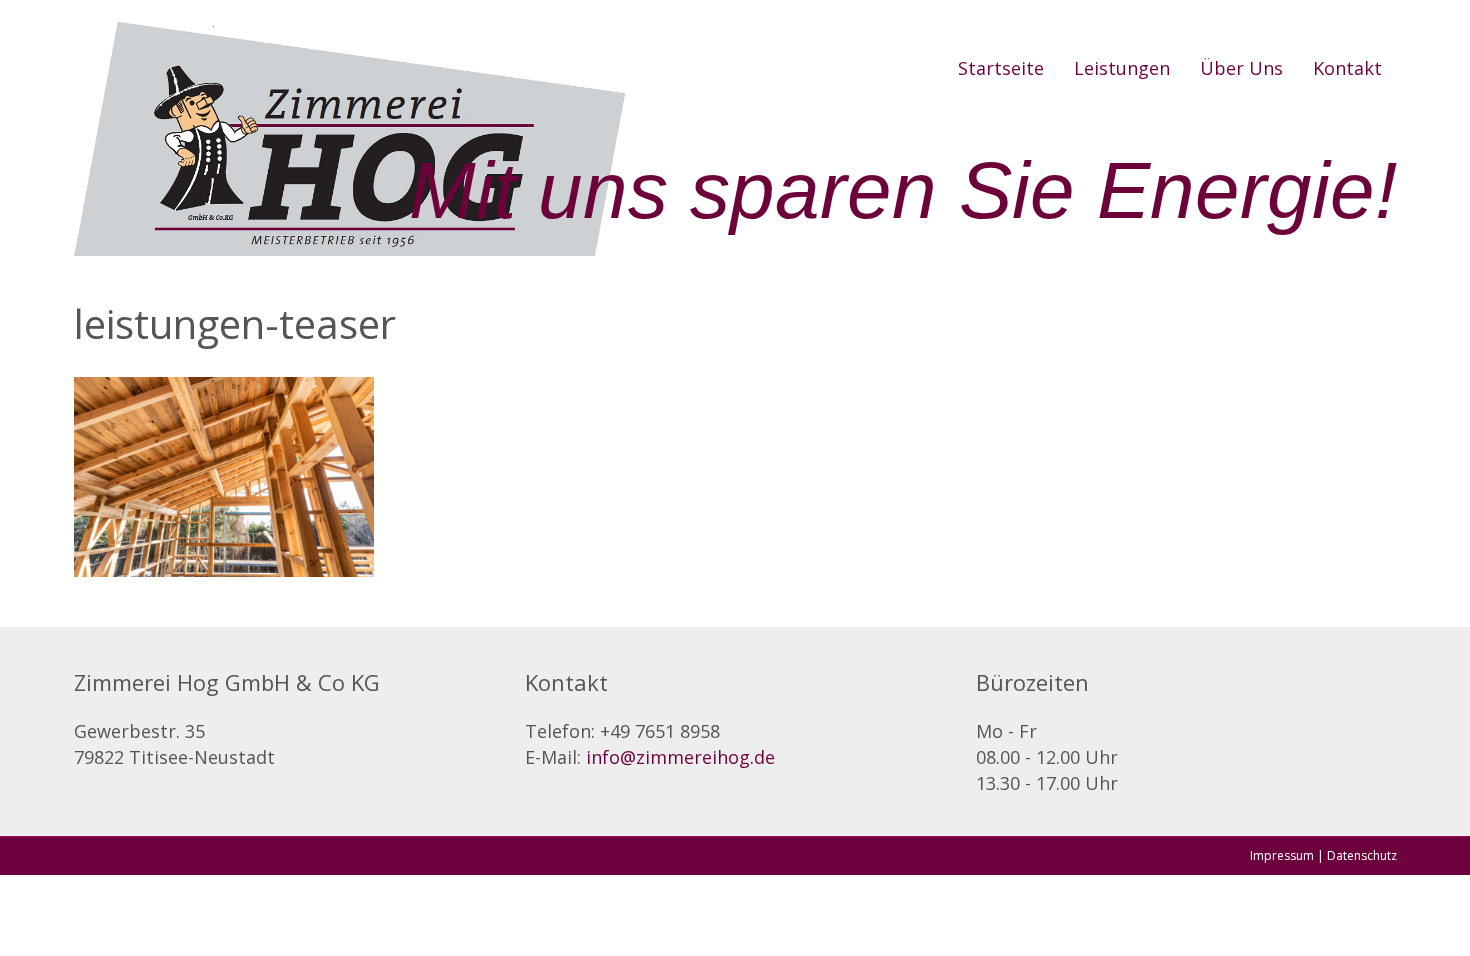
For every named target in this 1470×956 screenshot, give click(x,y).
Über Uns (1241, 68)
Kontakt (1347, 68)
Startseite (1001, 68)
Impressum (1282, 855)
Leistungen (1122, 68)
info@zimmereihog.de (680, 757)
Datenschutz (1362, 855)
